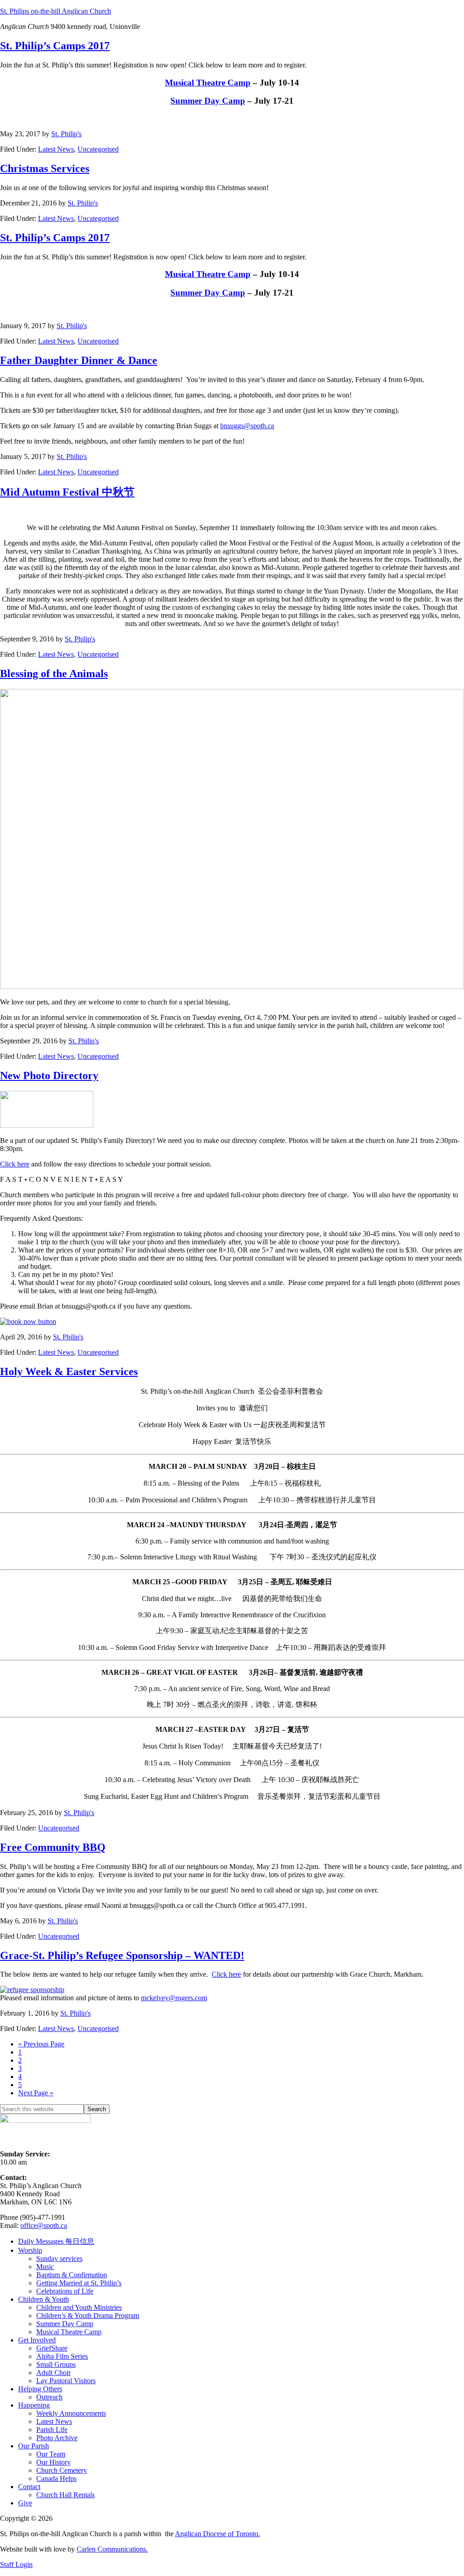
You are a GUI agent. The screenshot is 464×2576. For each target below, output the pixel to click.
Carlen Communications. (112, 2549)
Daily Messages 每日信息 (56, 2241)
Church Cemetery (62, 2470)
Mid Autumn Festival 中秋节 (67, 492)
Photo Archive (57, 2438)
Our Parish (34, 2446)
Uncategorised (98, 149)
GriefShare (52, 2348)
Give (25, 2503)
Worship (30, 2250)
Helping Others (40, 2389)
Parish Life (52, 2430)
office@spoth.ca (44, 2225)
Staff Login (16, 2564)
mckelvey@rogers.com (174, 1998)
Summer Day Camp (208, 101)
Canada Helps (56, 2478)
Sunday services (59, 2258)
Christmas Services (45, 168)
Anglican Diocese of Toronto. (217, 2534)
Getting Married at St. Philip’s (79, 2283)
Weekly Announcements (71, 2413)
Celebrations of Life (65, 2291)
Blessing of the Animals (54, 674)
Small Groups (56, 2364)
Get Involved (37, 2340)
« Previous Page (41, 2044)
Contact (29, 2487)
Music (45, 2267)
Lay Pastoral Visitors (66, 2381)
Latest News (56, 149)
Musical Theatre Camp (208, 83)
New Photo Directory (49, 1075)
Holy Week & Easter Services (69, 1372)
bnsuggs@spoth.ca (247, 426)
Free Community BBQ (53, 1847)
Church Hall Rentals (65, 2495)
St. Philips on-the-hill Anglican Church (56, 11)
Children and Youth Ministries (79, 2307)
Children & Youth (43, 2299)
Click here (15, 1164)
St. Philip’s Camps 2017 (55, 46)
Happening (34, 2405)
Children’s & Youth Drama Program (88, 2316)
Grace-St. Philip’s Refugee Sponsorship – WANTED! (122, 1955)
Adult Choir (53, 2373)
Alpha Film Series (62, 2356)
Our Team (51, 2454)
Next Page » (36, 2093)
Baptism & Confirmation (72, 2275)
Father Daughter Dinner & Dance (79, 360)
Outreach (49, 2397)
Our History (53, 2462)
